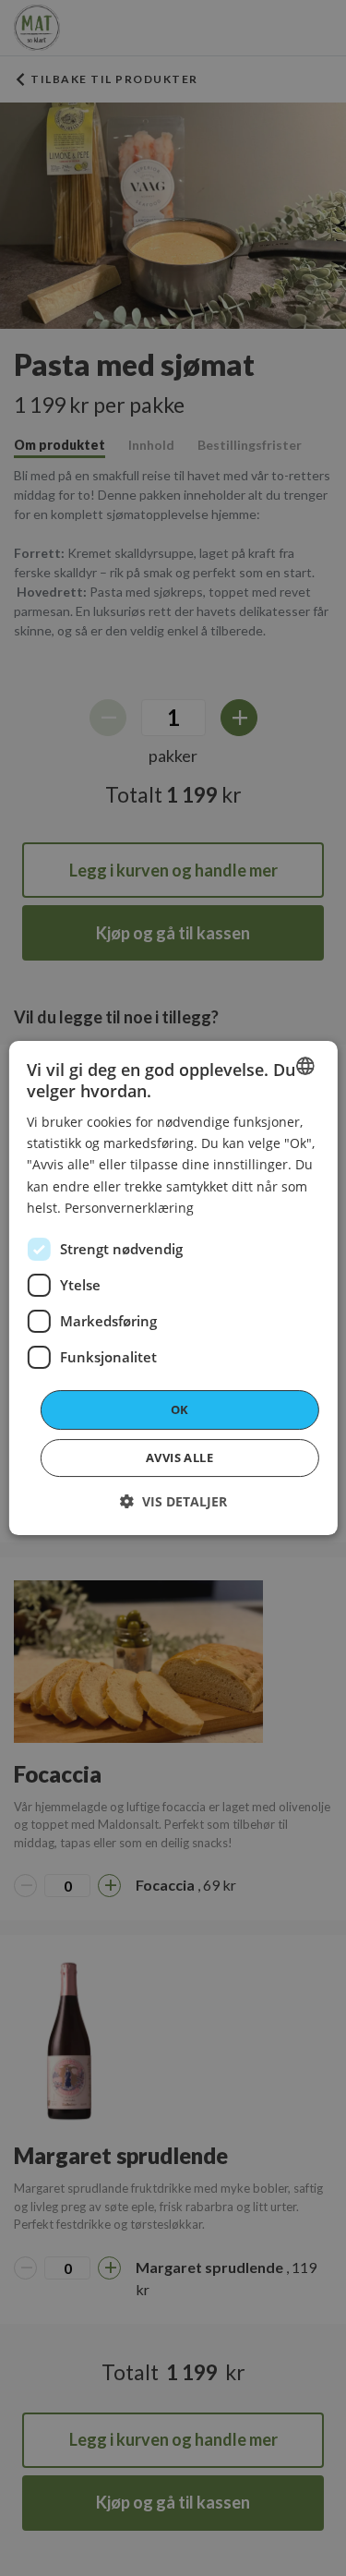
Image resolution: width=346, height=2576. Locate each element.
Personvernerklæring (129, 1208)
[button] (173, 1501)
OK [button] (180, 1409)
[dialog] (173, 1288)
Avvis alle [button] (179, 1457)
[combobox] (305, 1066)
